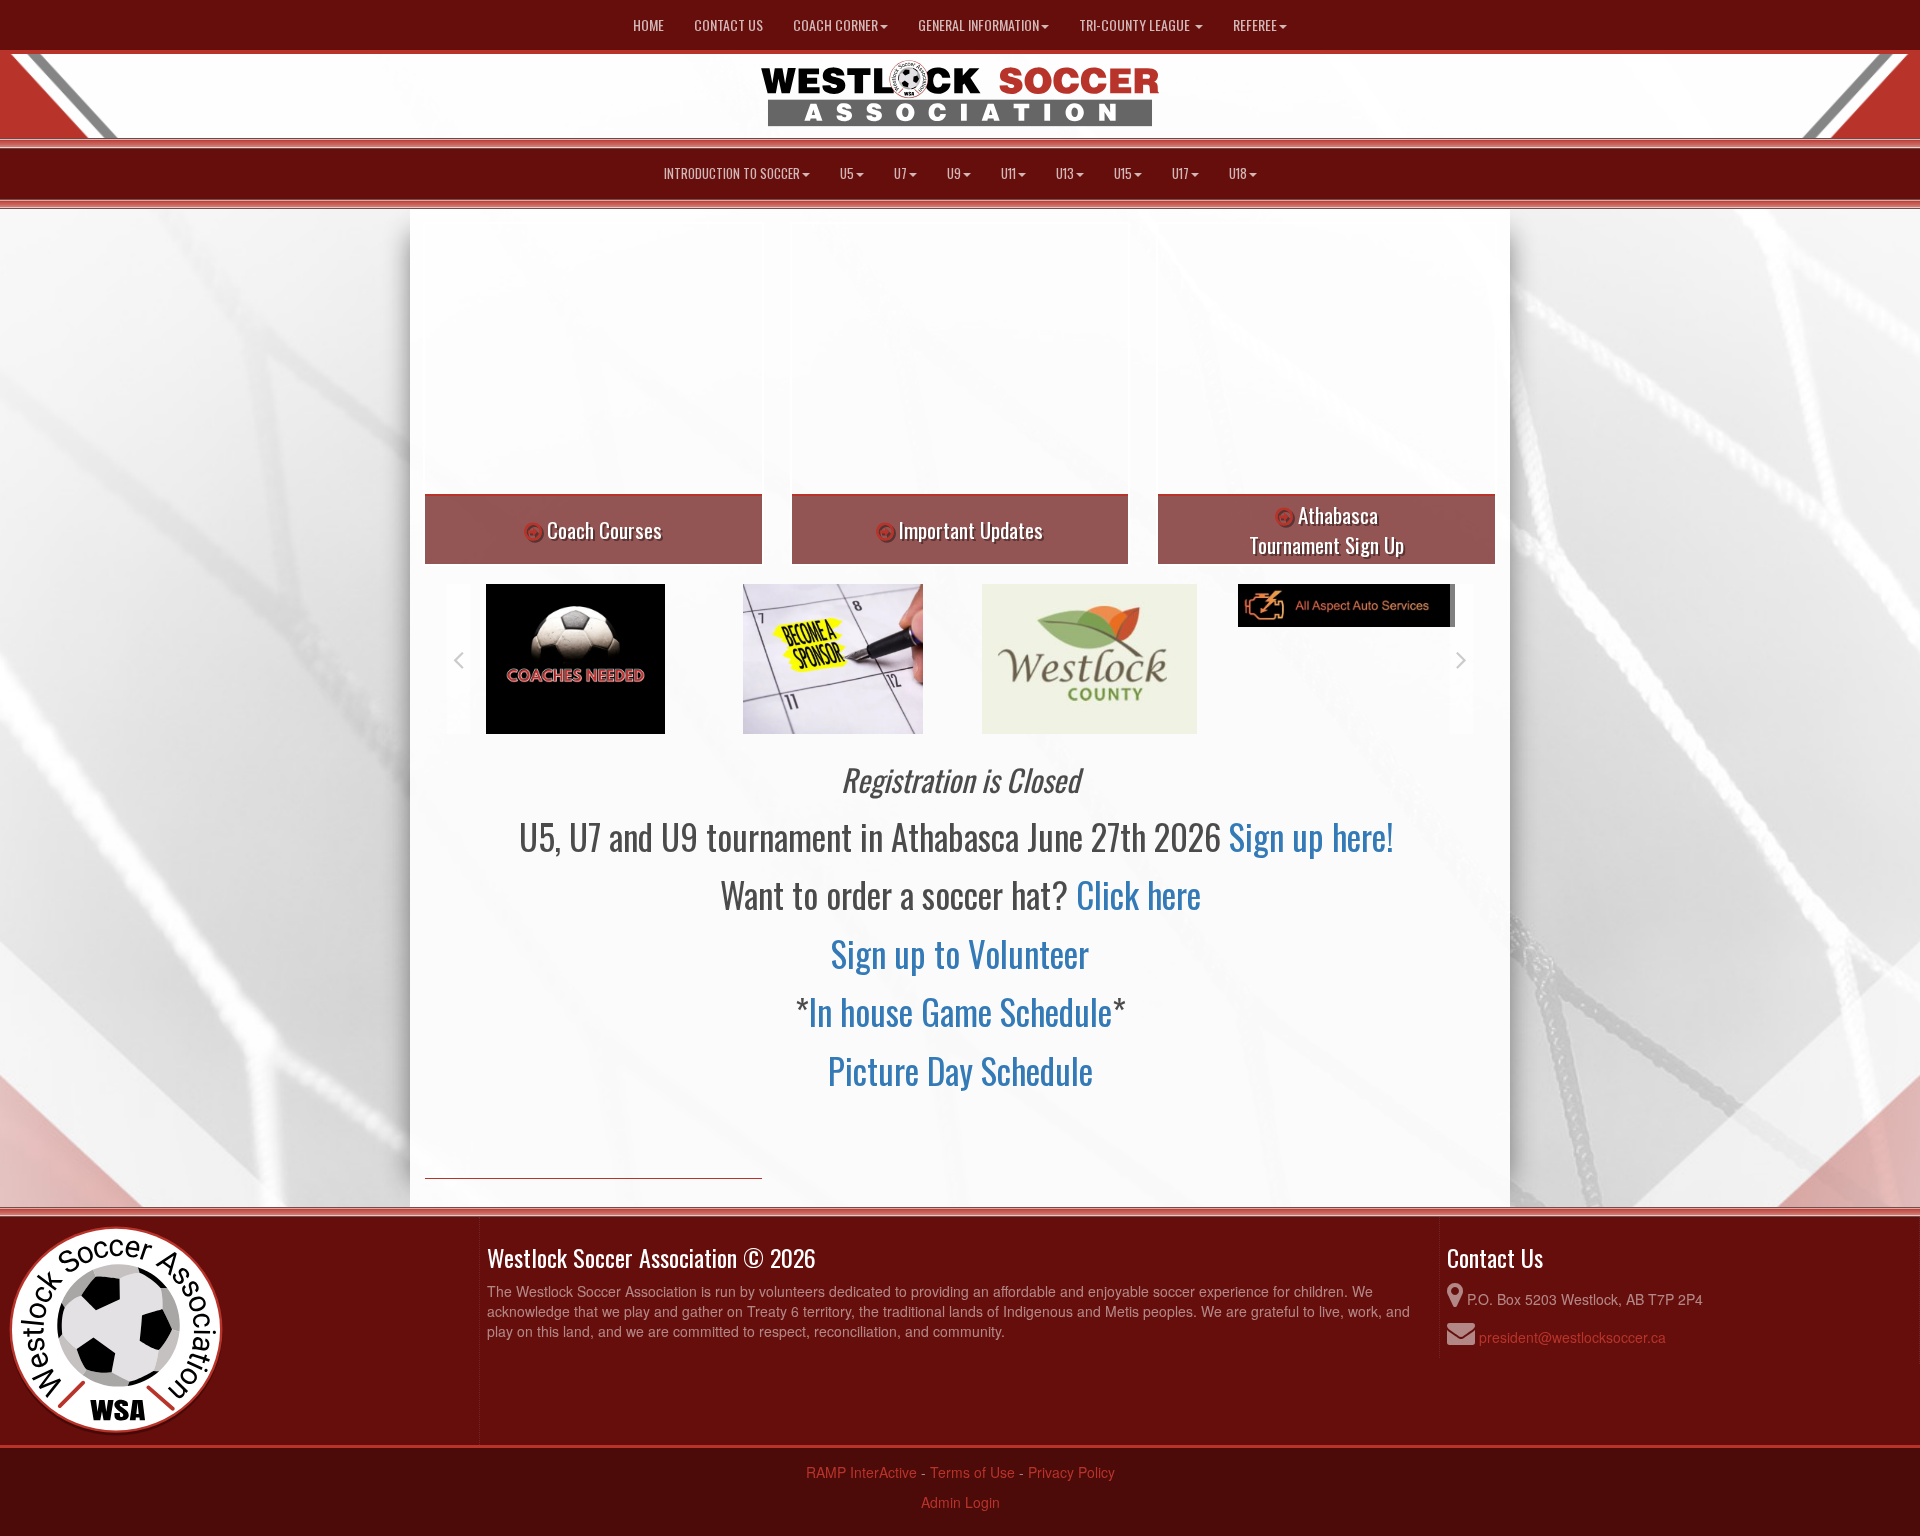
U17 (1180, 173)
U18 (1238, 173)
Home (648, 24)
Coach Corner (835, 24)
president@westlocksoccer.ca (1572, 1337)
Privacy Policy (1071, 1472)
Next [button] (1461, 659)
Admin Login (960, 1502)
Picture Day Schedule (960, 1070)
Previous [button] (458, 659)
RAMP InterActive (861, 1472)
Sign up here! (1315, 836)
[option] (575, 659)
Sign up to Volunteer (960, 953)
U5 (847, 173)
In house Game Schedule (960, 1011)
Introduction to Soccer (732, 173)
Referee (1255, 24)
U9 (954, 173)
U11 (1008, 173)
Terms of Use (972, 1472)
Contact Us (728, 24)
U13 (1065, 173)
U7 (900, 173)
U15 (1123, 173)
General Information (978, 24)
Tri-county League (1136, 24)
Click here (1138, 894)
